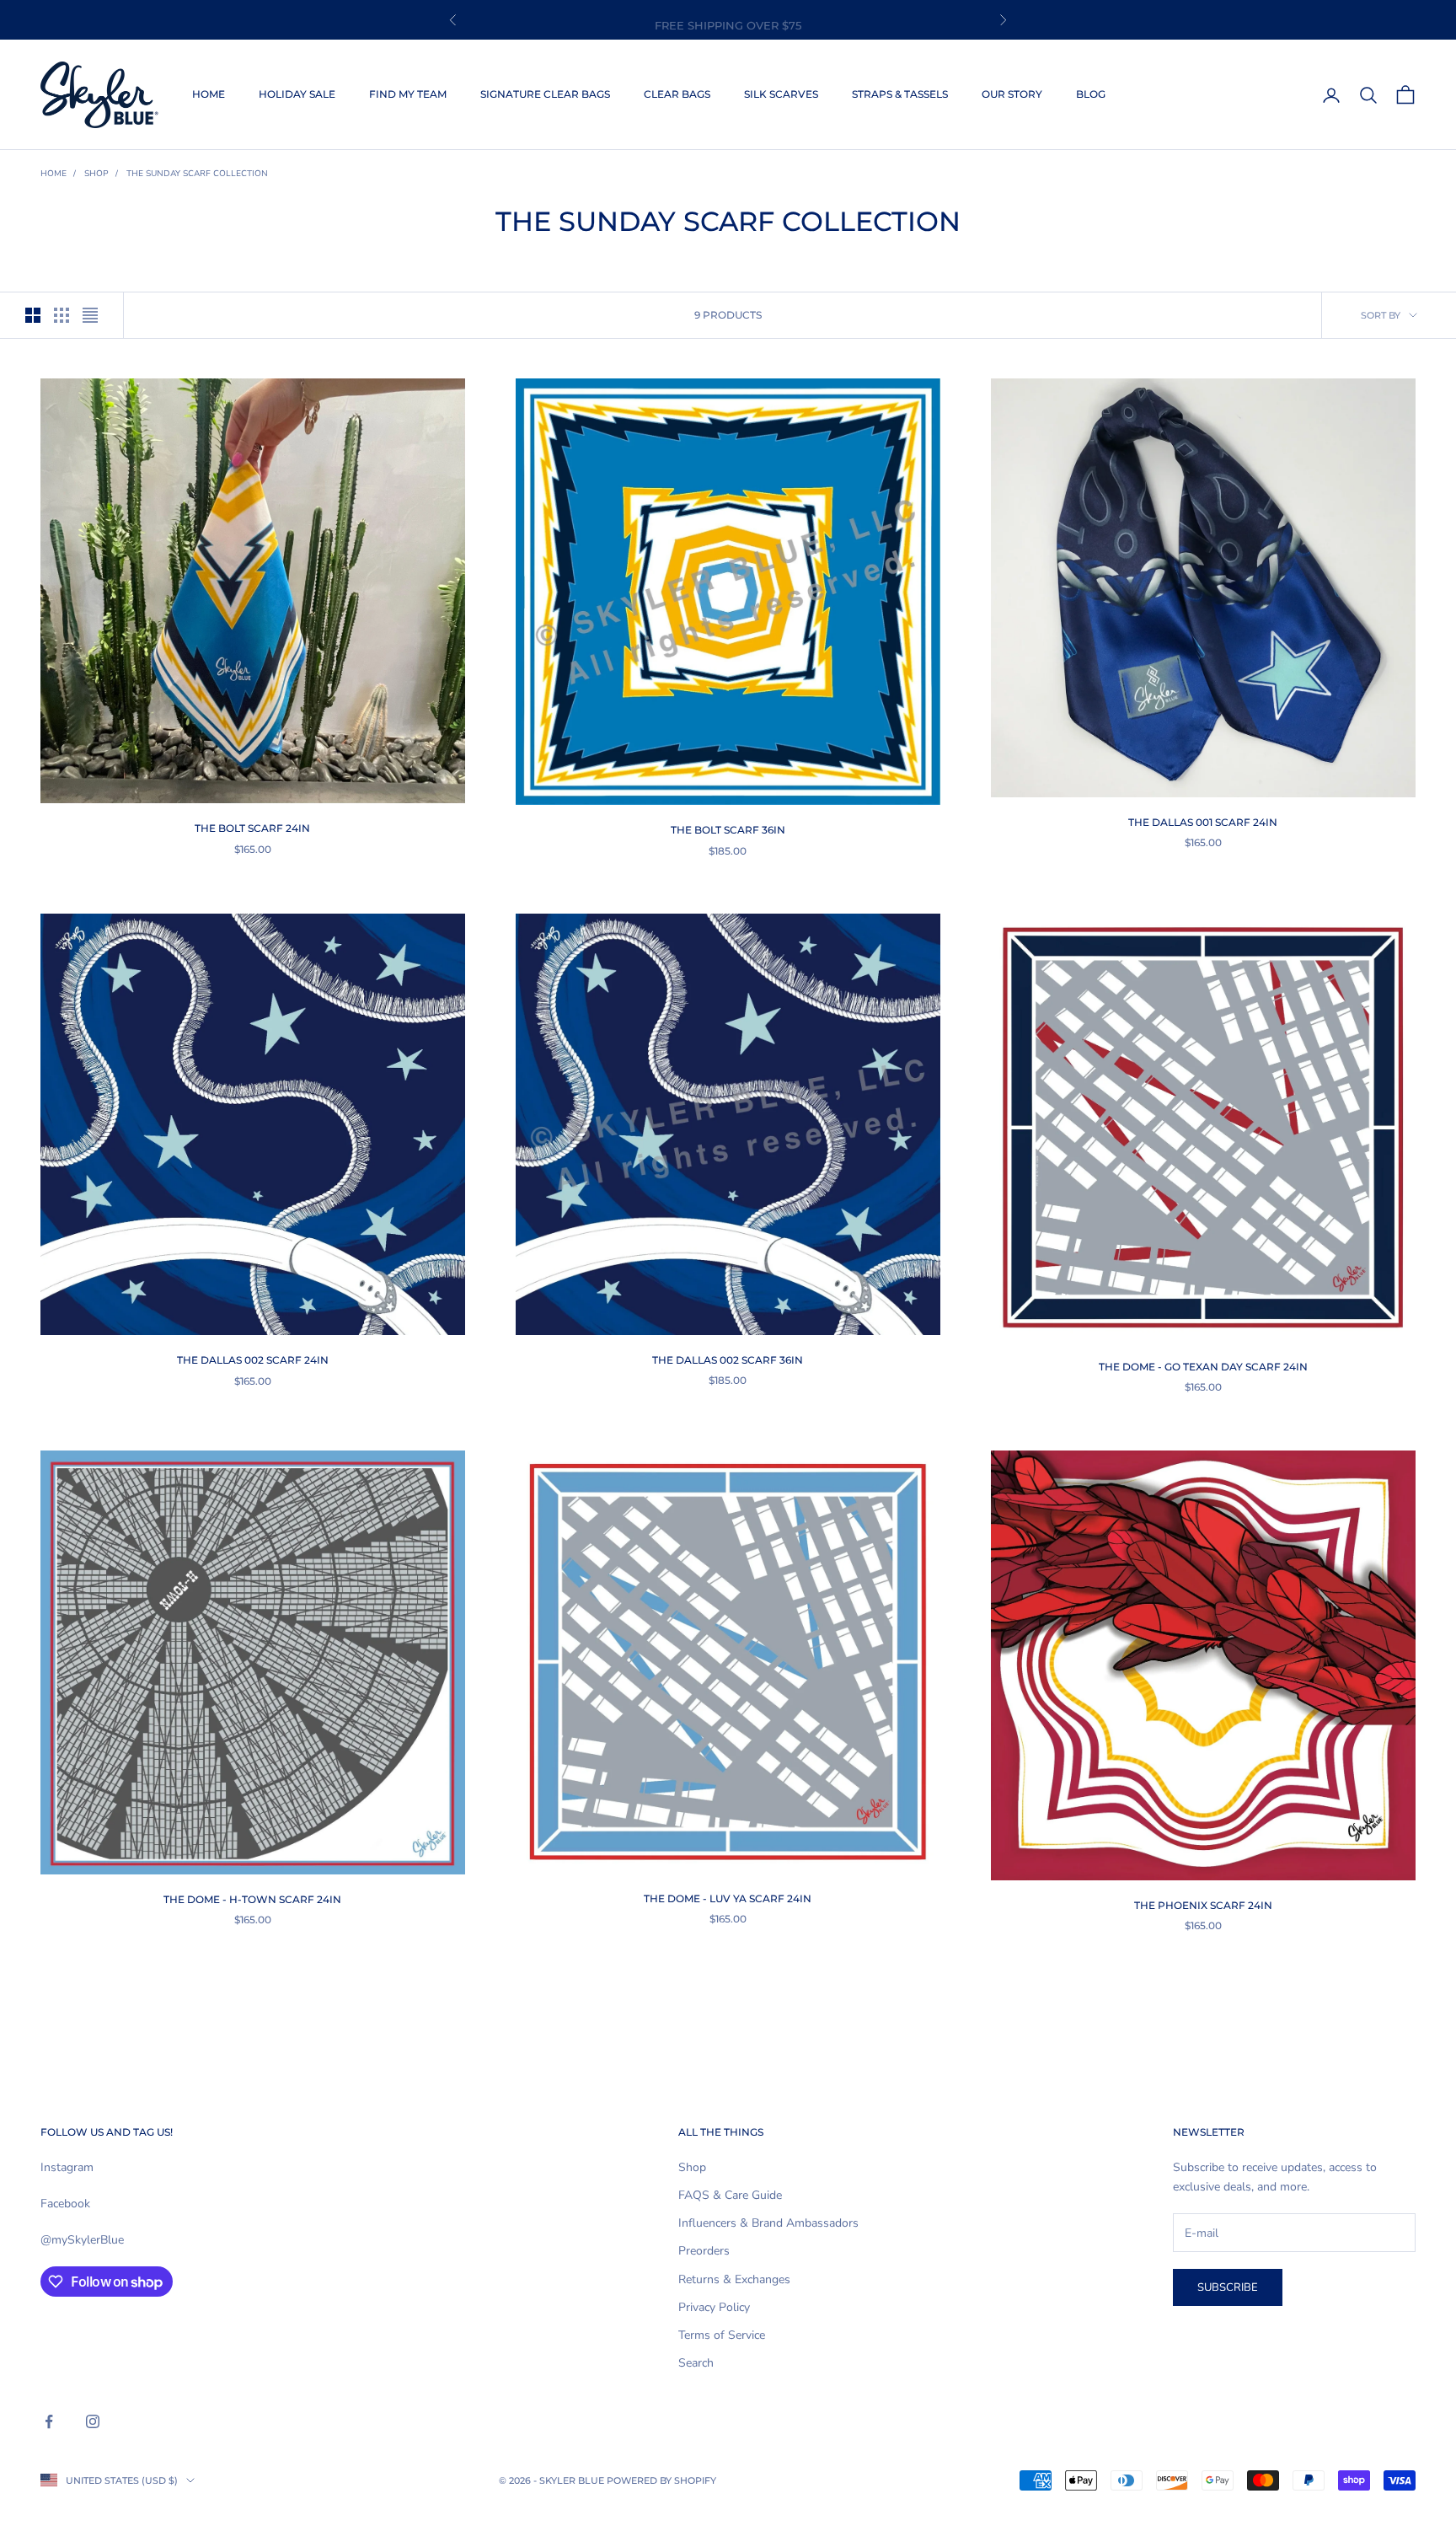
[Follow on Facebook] (49, 2421)
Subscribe (1228, 2287)
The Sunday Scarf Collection (197, 174)
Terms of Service (722, 2335)
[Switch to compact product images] (90, 315)
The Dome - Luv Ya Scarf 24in (728, 1898)
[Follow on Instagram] (93, 2421)
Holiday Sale (297, 94)
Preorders (704, 2251)
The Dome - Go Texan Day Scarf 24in (1203, 1367)
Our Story (1012, 94)
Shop (96, 174)
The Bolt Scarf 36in (728, 830)
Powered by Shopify (661, 2480)
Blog (1091, 94)
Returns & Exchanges (734, 2279)
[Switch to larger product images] (33, 315)
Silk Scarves (781, 94)
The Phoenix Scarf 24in (1203, 1905)
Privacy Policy (714, 2307)
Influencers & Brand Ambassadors (768, 2223)
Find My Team (408, 94)
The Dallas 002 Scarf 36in (728, 1360)
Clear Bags (677, 94)
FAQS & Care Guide (730, 2195)
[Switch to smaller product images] (62, 315)
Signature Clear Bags (545, 94)
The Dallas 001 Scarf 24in (1203, 822)
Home (209, 94)
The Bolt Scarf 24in (252, 828)
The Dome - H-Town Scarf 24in (252, 1899)
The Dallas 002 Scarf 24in (253, 1360)
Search (696, 2363)
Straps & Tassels (900, 94)
